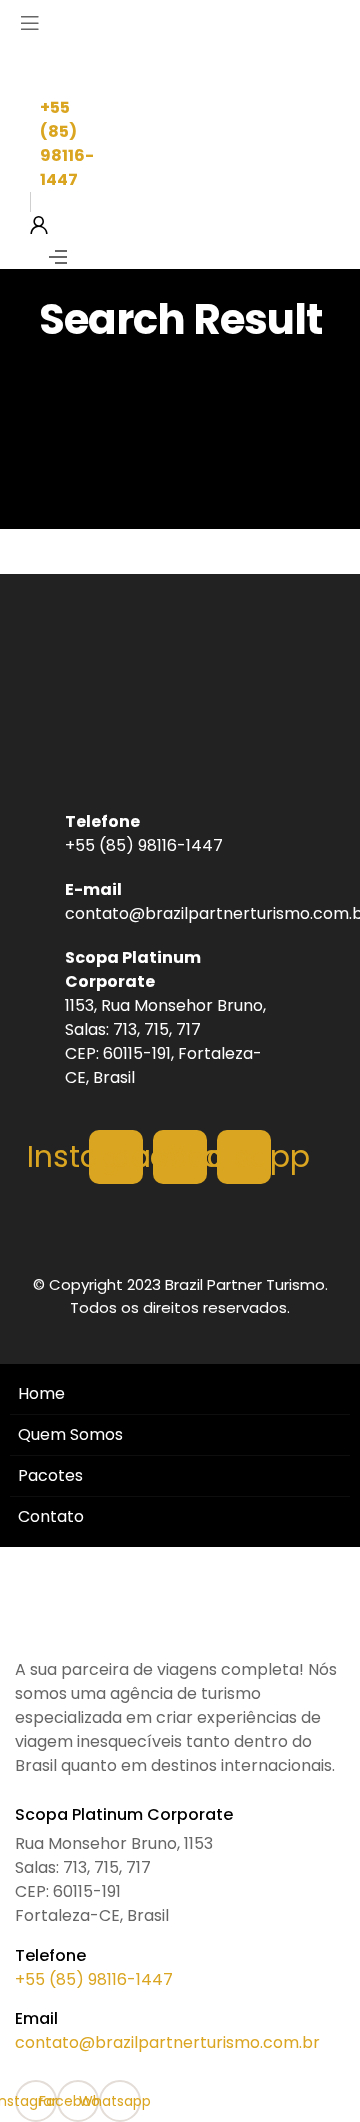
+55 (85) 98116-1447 (94, 1979)
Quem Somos (70, 1434)
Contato (51, 1516)
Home (41, 1393)
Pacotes (50, 1475)
